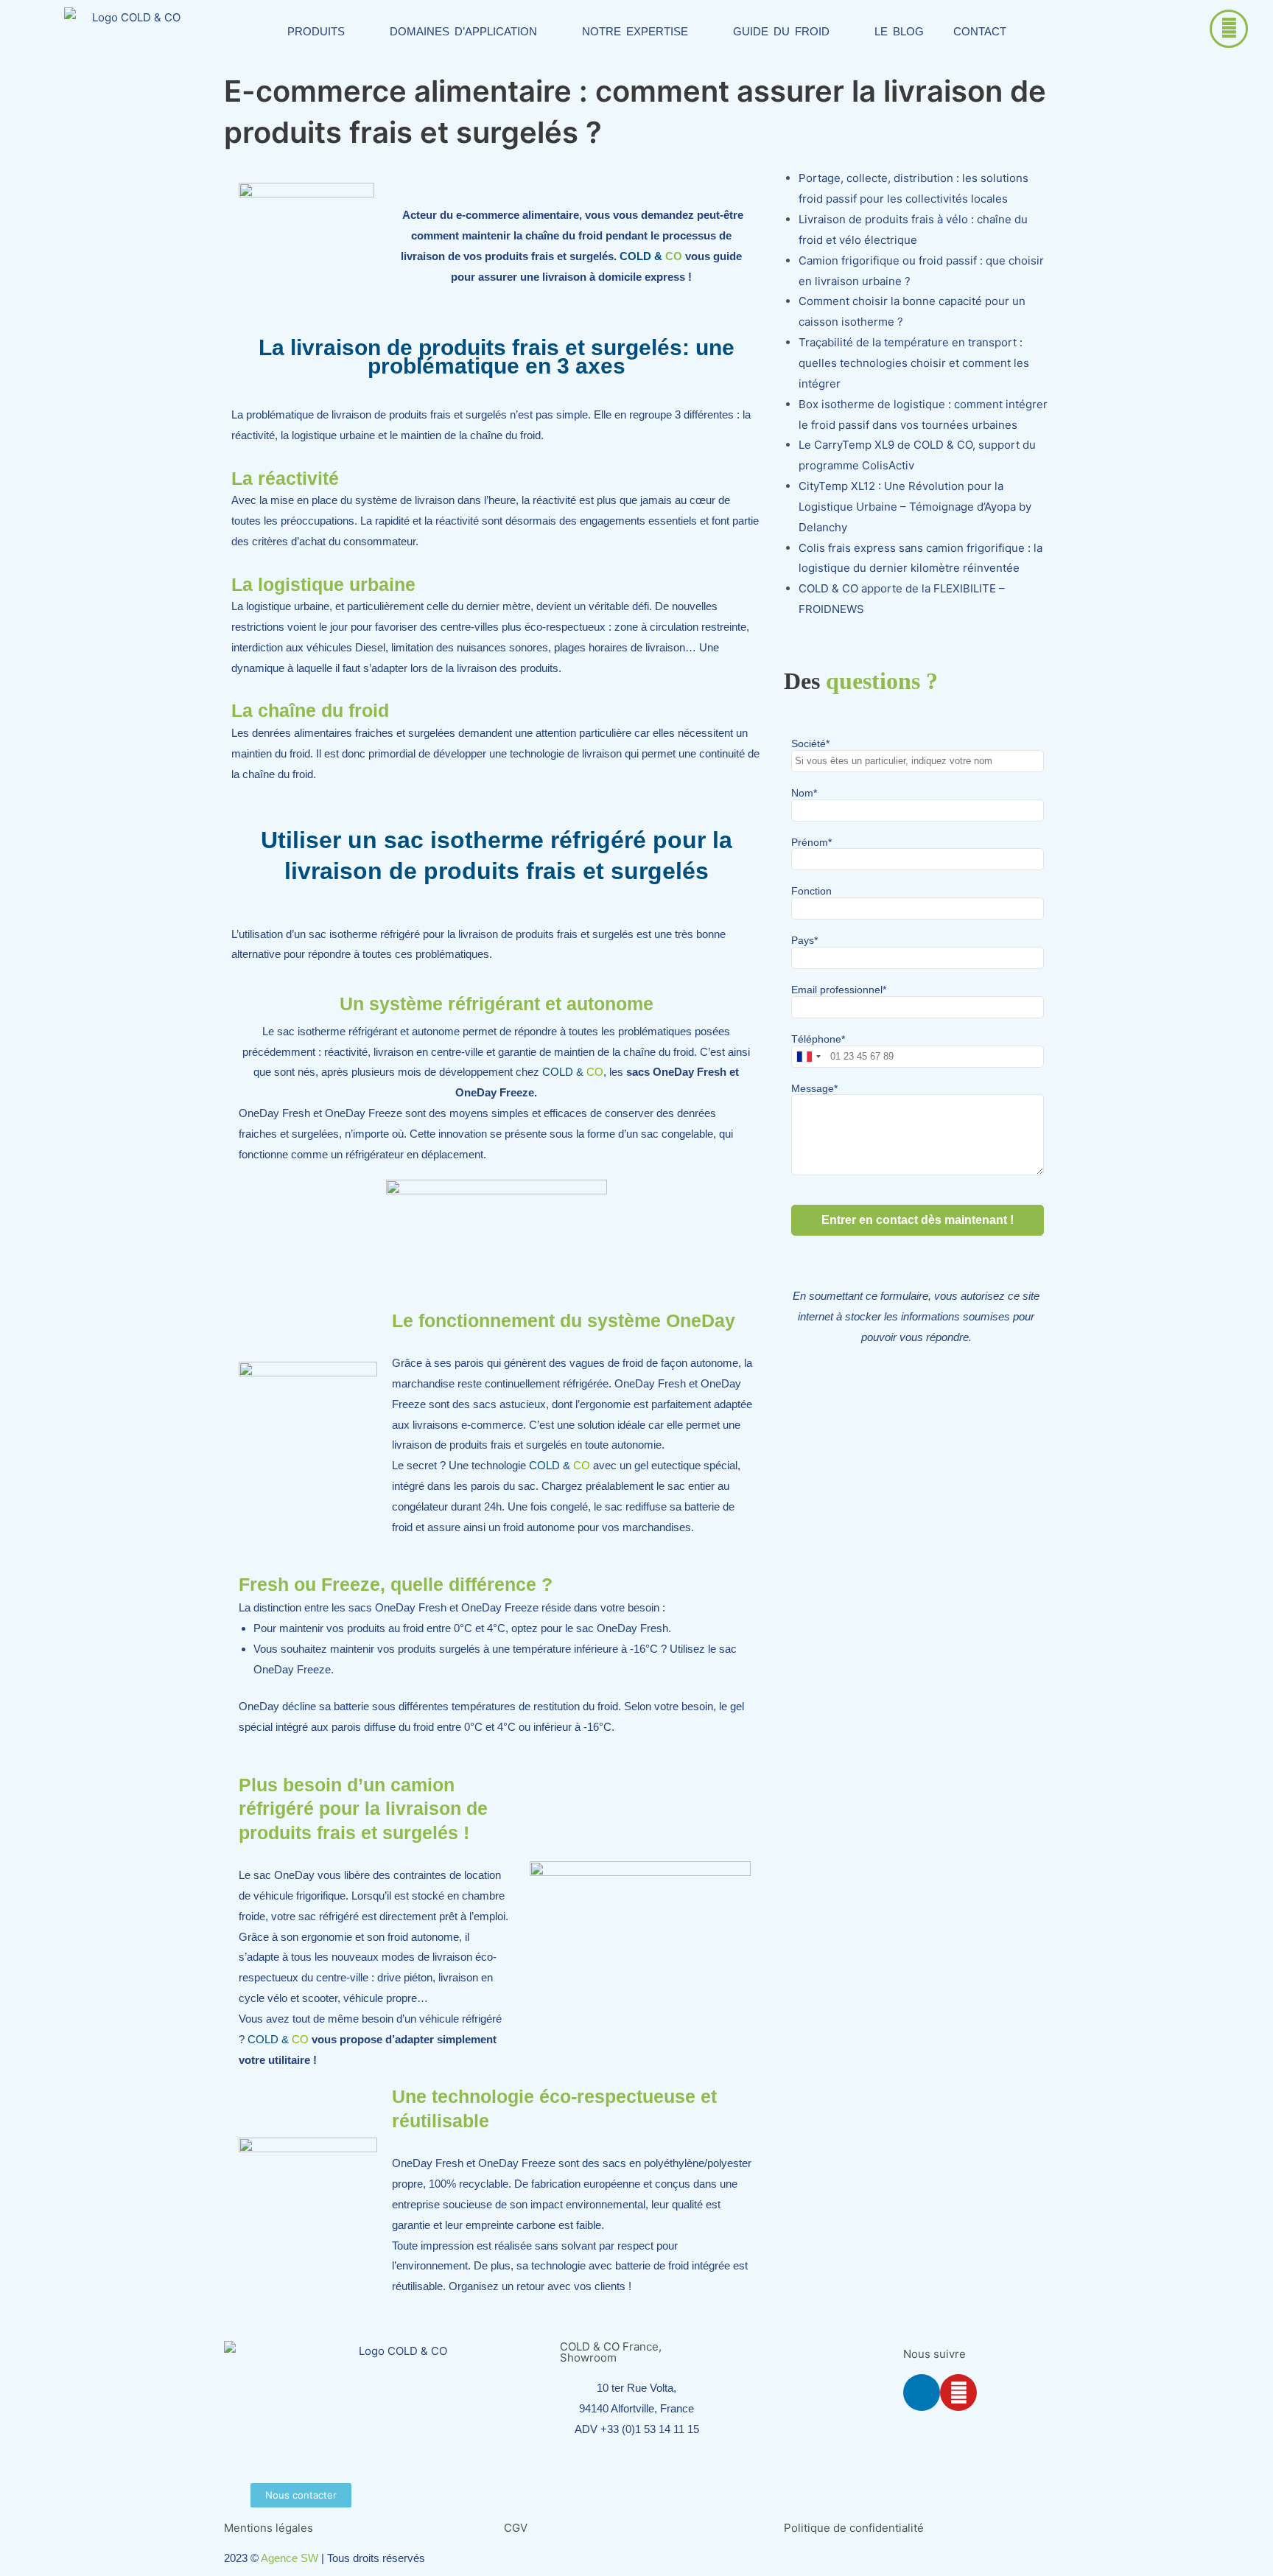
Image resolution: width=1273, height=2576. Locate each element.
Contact (980, 31)
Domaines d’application (463, 31)
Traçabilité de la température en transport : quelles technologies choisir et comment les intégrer (914, 363)
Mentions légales (269, 2528)
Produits (316, 31)
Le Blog (899, 31)
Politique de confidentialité (854, 2528)
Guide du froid (781, 31)
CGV (516, 2528)
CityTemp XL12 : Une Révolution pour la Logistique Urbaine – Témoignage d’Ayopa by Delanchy (915, 507)
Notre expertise (635, 31)
